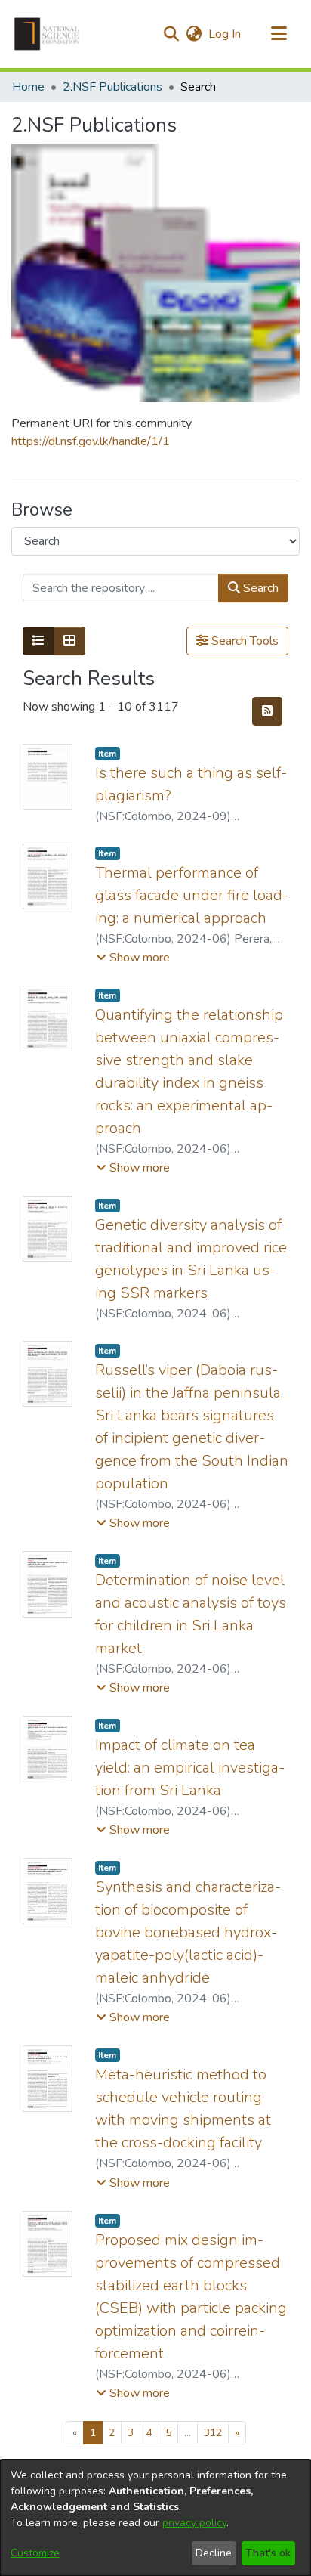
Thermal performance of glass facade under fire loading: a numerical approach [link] (192, 895)
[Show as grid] (69, 641)
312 (213, 2433)
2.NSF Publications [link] (112, 87)
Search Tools (243, 641)
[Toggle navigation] (279, 34)
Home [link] (28, 87)
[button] (46, 34)
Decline (214, 2553)
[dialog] (155, 2518)
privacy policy (194, 2523)
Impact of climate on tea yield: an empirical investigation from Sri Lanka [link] (190, 1768)
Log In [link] (225, 34)
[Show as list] (38, 641)
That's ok (268, 2553)
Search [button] (259, 588)
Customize (35, 2553)
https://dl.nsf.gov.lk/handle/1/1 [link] (91, 441)
